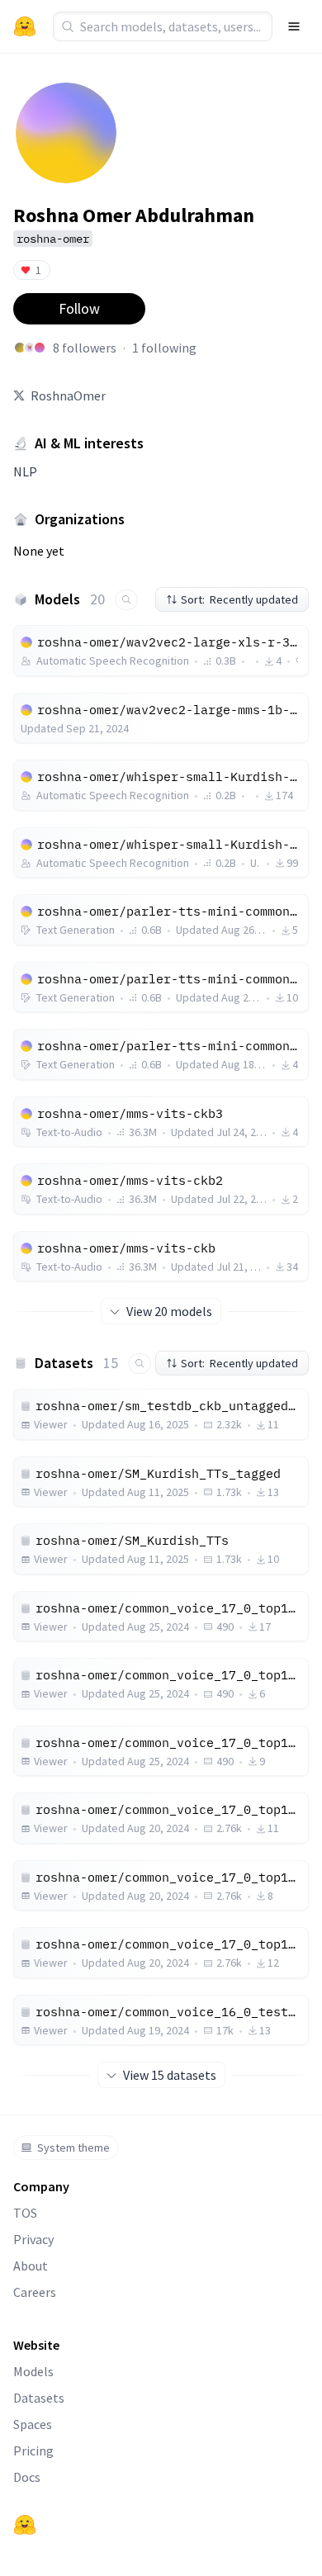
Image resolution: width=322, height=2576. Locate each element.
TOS (25, 2213)
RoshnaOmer (68, 395)
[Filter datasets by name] (140, 1364)
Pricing (33, 2451)
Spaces (33, 2424)
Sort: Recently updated (239, 599)
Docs (27, 2477)
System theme (73, 2147)
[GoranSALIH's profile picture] (20, 348)
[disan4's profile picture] (40, 348)
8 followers (85, 348)
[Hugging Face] (25, 2525)
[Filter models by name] (126, 600)
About (31, 2266)
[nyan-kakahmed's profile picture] (30, 348)
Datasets (39, 2398)
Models (33, 2371)
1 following (164, 348)
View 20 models (169, 1311)
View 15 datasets (170, 2075)
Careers (35, 2292)
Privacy (33, 2239)
